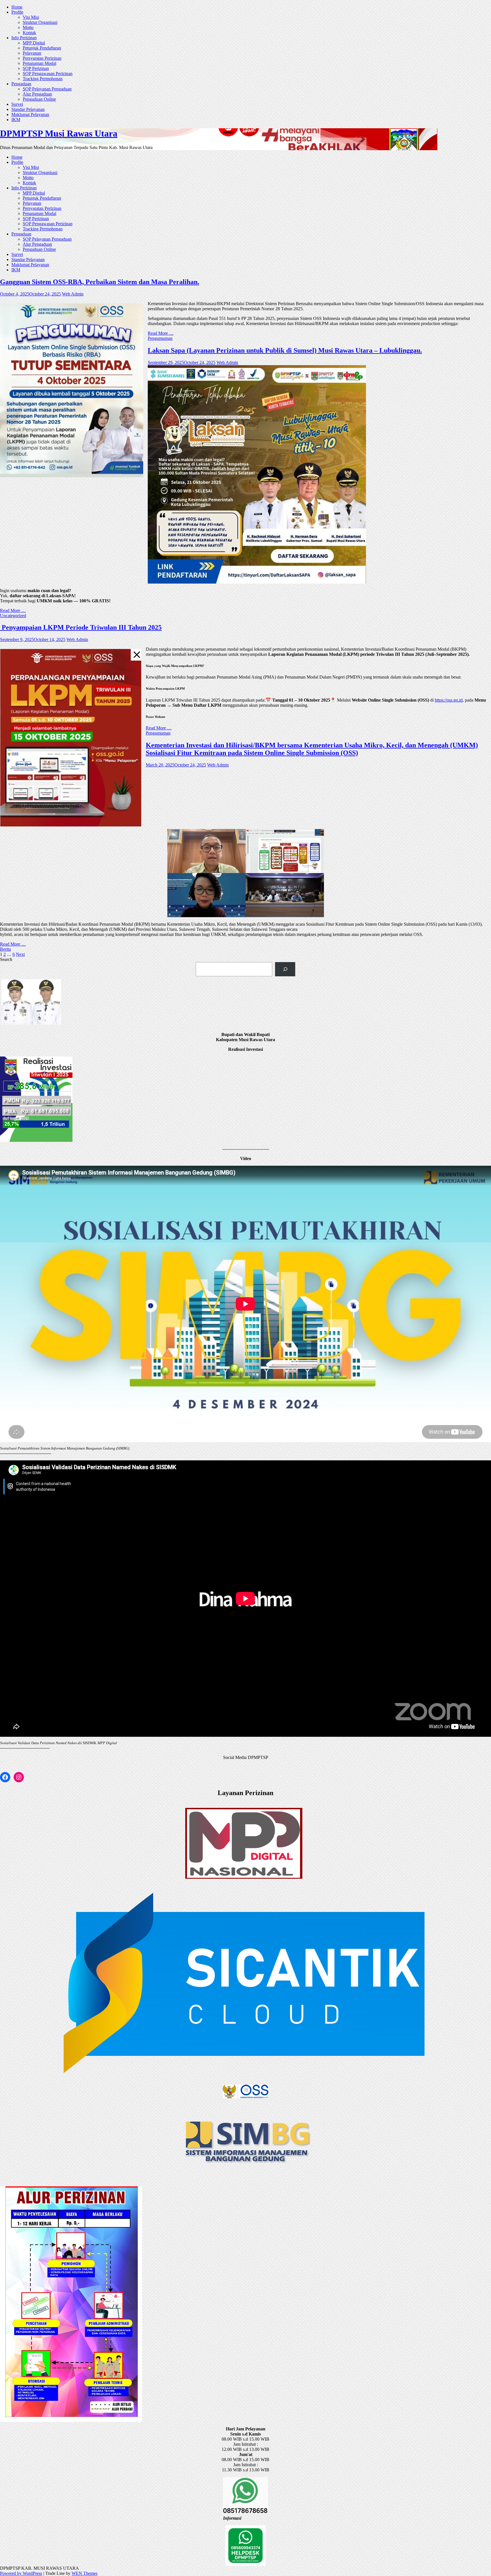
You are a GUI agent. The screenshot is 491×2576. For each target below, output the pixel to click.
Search (6, 959)
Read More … (161, 333)
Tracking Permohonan (43, 79)
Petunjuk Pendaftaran (42, 48)
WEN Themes (85, 2573)
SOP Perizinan (36, 68)
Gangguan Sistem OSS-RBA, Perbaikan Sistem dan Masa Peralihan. (100, 282)
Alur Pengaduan (37, 94)
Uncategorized (13, 616)
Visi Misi (31, 17)
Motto (28, 27)
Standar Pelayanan (28, 109)
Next (20, 954)
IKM (16, 120)
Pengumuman (160, 338)
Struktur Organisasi (40, 22)
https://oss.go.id (449, 700)
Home (17, 7)
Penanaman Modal (39, 63)
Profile (17, 12)
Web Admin (73, 294)
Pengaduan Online (39, 99)
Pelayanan (32, 53)
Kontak (29, 33)
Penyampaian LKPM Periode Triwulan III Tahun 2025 (81, 627)
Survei (17, 104)
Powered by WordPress (21, 2573)
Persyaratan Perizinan (42, 58)
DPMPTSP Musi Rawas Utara (59, 133)
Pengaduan (21, 84)
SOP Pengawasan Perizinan (48, 74)
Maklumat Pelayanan (30, 114)
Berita (5, 949)
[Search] (285, 969)
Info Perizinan (24, 38)
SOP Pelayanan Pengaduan (47, 89)
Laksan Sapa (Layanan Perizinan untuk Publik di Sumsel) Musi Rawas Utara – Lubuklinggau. (285, 350)
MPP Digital (34, 43)
